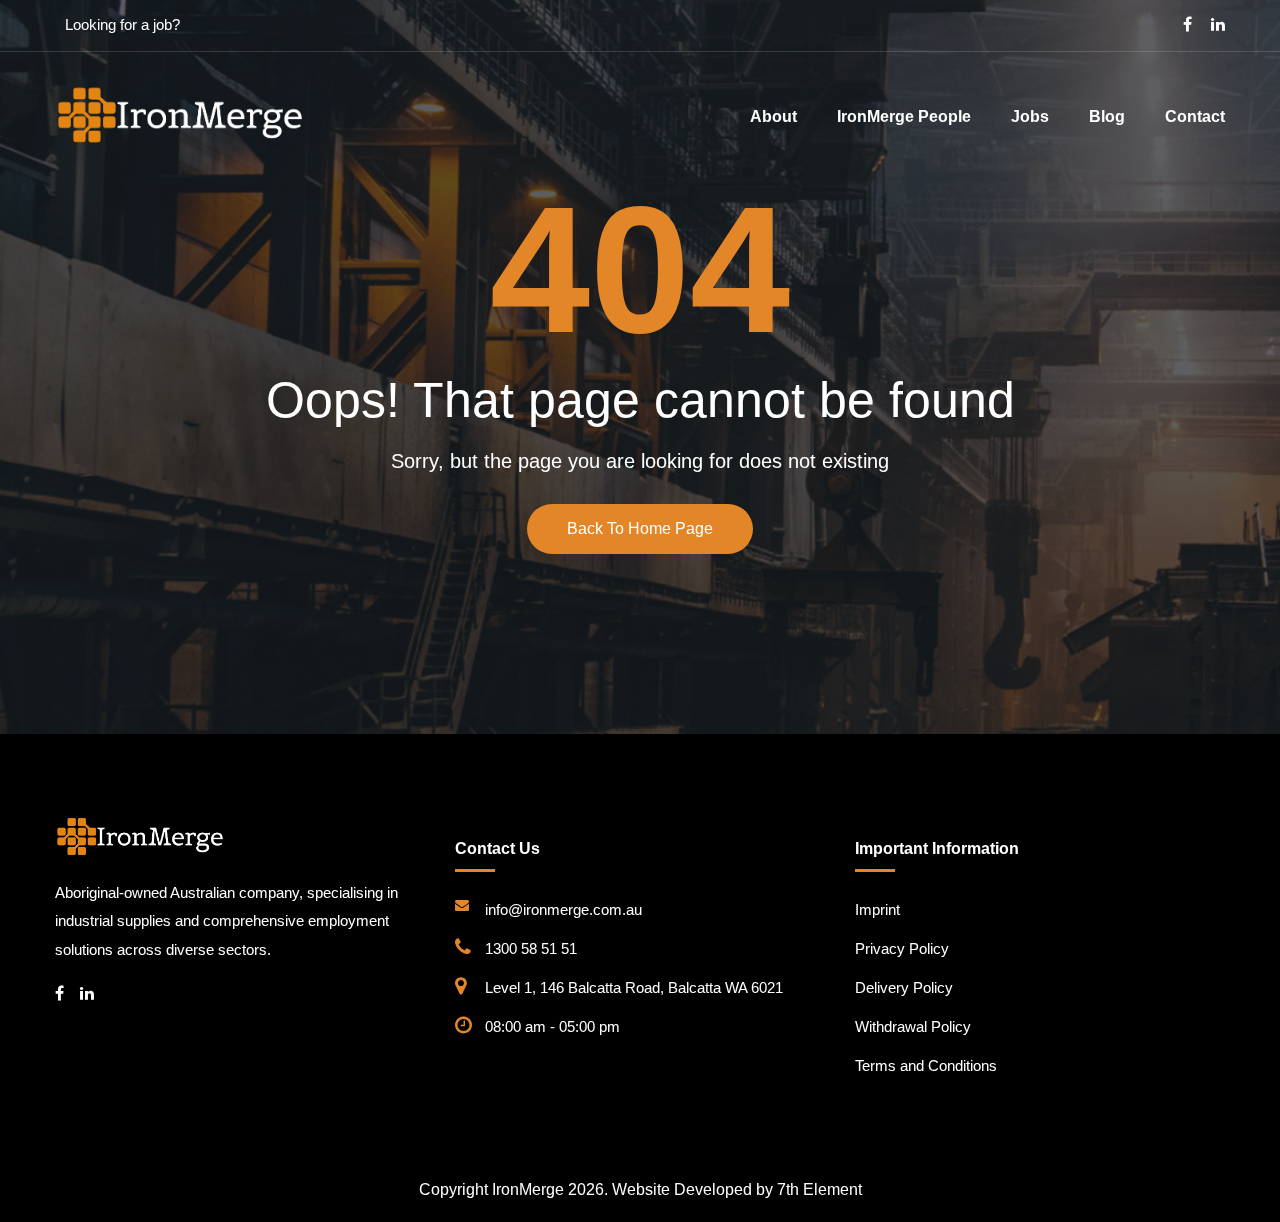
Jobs (1030, 116)
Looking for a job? (122, 24)
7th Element (819, 1189)
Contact (1195, 116)
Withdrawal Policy (913, 1026)
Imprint (877, 909)
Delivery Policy (904, 987)
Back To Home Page (640, 528)
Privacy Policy (902, 948)
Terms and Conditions (926, 1065)
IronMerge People (904, 116)
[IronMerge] (180, 114)
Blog (1107, 116)
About (773, 116)
